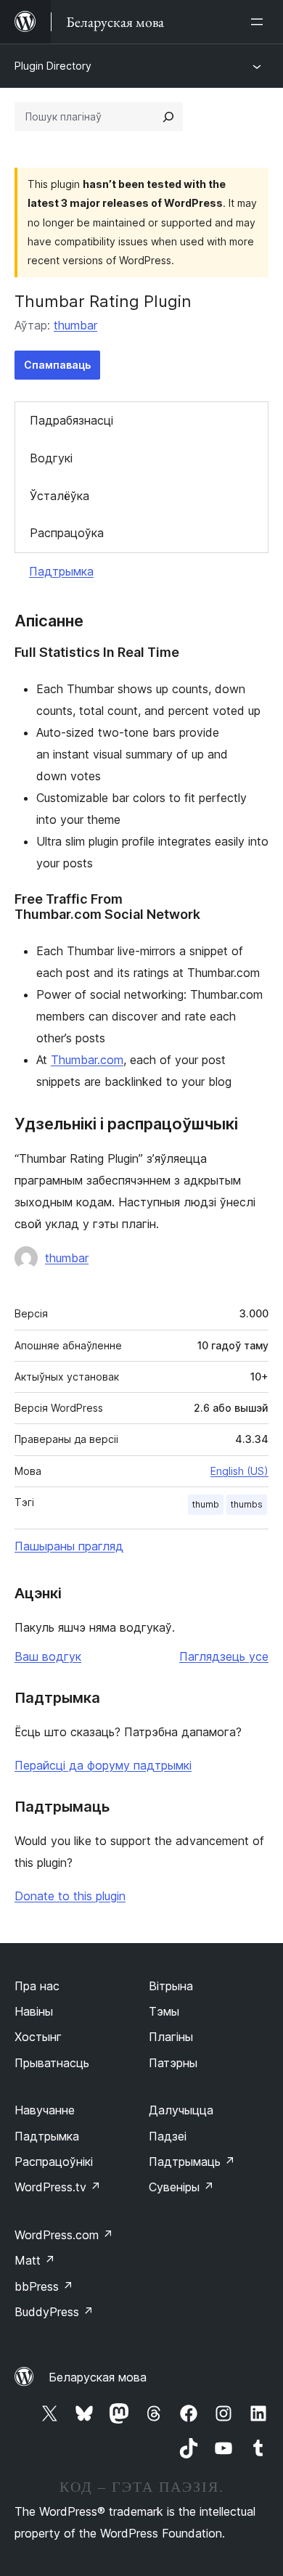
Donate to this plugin (70, 1896)
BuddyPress (54, 2312)
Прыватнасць (52, 2063)
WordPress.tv (58, 2187)
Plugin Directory (53, 66)
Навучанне (45, 2110)
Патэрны (173, 2063)
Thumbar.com (87, 1060)
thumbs (247, 1504)
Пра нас (37, 1986)
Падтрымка (61, 571)
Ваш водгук (48, 1656)
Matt (35, 2260)
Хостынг (38, 2037)
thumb (206, 1504)
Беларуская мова (98, 2377)
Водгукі (51, 458)
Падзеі (168, 2136)
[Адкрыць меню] (260, 22)
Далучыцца (181, 2110)
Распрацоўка (67, 533)
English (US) (239, 1471)
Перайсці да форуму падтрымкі (103, 1765)
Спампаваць (57, 365)
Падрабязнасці (71, 420)
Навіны (34, 2011)
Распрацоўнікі (54, 2162)
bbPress (44, 2286)
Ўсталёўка (60, 496)
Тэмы (164, 2011)
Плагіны (171, 2037)
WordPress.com (64, 2235)
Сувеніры (181, 2187)
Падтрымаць (192, 2162)
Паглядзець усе (224, 1656)
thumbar (75, 325)
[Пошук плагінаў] (168, 117)
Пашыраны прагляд (69, 1546)
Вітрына (171, 1986)
